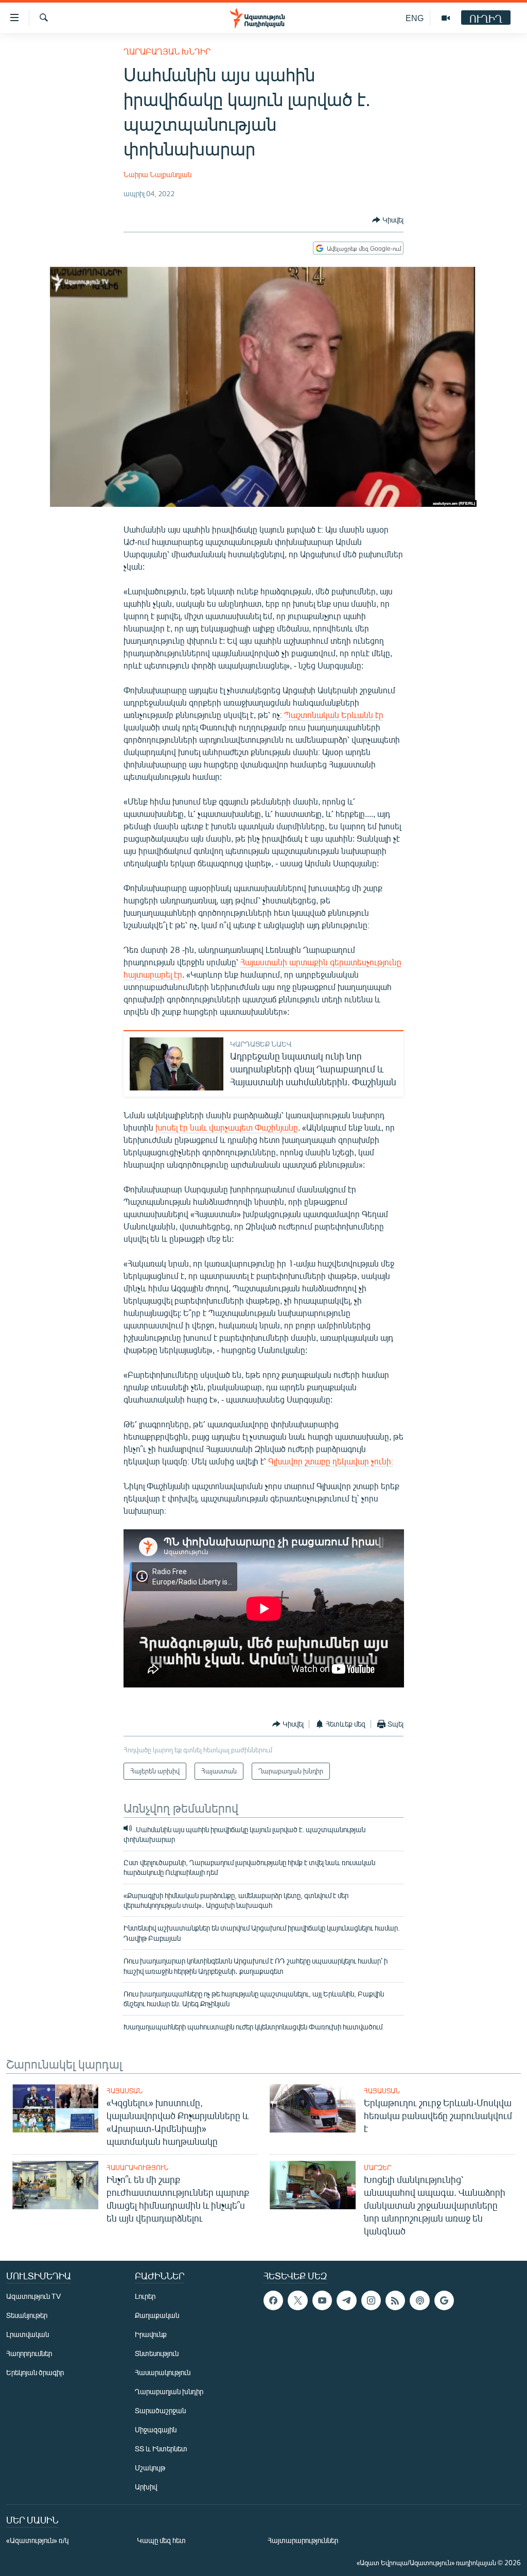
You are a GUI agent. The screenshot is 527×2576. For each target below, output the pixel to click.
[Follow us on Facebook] (273, 2300)
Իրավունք (151, 2334)
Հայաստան (125, 2091)
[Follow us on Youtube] (322, 2300)
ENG (415, 18)
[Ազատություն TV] (446, 18)
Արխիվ (146, 2487)
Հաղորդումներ (29, 2353)
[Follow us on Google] (444, 2300)
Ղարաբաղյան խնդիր (167, 51)
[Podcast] (419, 2300)
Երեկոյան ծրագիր (35, 2372)
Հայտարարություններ (303, 2540)
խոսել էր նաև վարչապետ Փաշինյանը (227, 1127)
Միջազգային (156, 2429)
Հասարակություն (137, 2168)
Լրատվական (28, 2334)
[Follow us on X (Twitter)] (297, 2300)
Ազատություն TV (33, 2296)
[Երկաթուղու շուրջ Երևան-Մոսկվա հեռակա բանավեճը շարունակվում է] (313, 2108)
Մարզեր (377, 2168)
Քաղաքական (157, 2315)
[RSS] (395, 2300)
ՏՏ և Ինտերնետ (161, 2449)
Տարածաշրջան (160, 2410)
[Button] (388, 220)
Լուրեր (145, 2296)
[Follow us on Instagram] (371, 2300)
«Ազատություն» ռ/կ (37, 2540)
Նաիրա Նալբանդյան (157, 174)
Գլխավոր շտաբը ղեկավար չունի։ (331, 1461)
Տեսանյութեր (27, 2315)
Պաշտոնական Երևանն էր (334, 715)
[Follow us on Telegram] (346, 2300)
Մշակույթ (150, 2468)
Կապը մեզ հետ (161, 2540)
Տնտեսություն (157, 2353)
